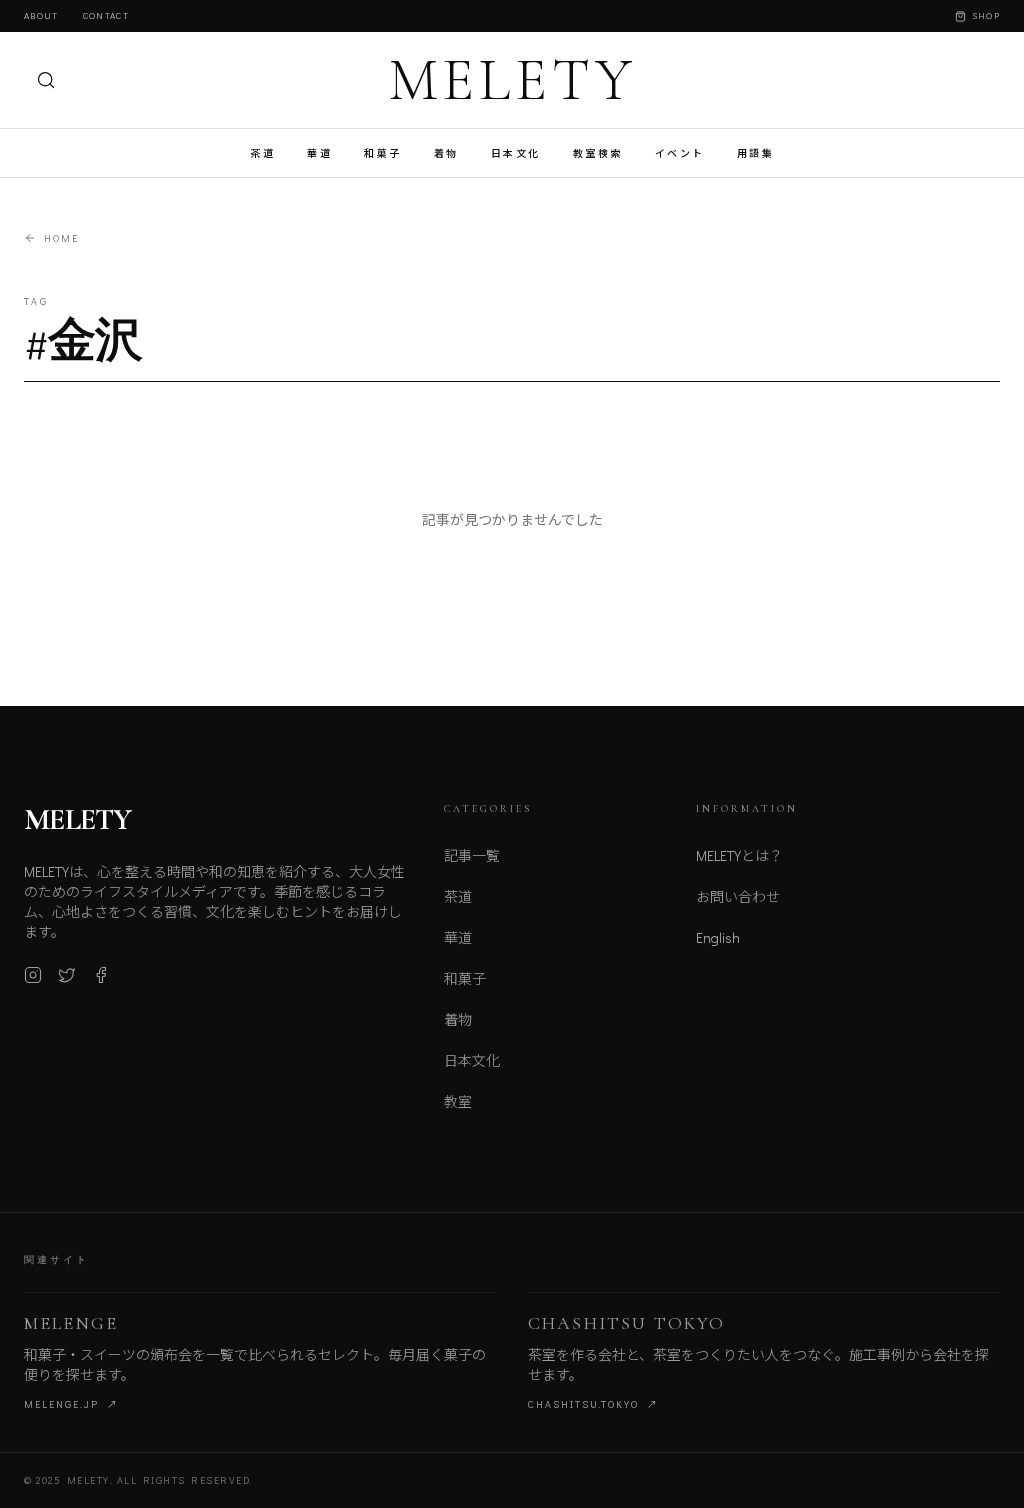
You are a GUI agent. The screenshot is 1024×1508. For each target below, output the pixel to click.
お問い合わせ (738, 896)
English (718, 937)
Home (61, 238)
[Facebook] (101, 975)
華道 (319, 153)
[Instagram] (33, 975)
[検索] (46, 80)
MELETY (512, 80)
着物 (446, 153)
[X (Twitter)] (67, 975)
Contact (106, 15)
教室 (458, 1101)
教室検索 (598, 153)
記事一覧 (472, 855)
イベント (680, 153)
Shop (986, 15)
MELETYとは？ (739, 855)
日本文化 (516, 153)
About (41, 15)
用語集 (756, 153)
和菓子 (383, 153)
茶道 (262, 153)
